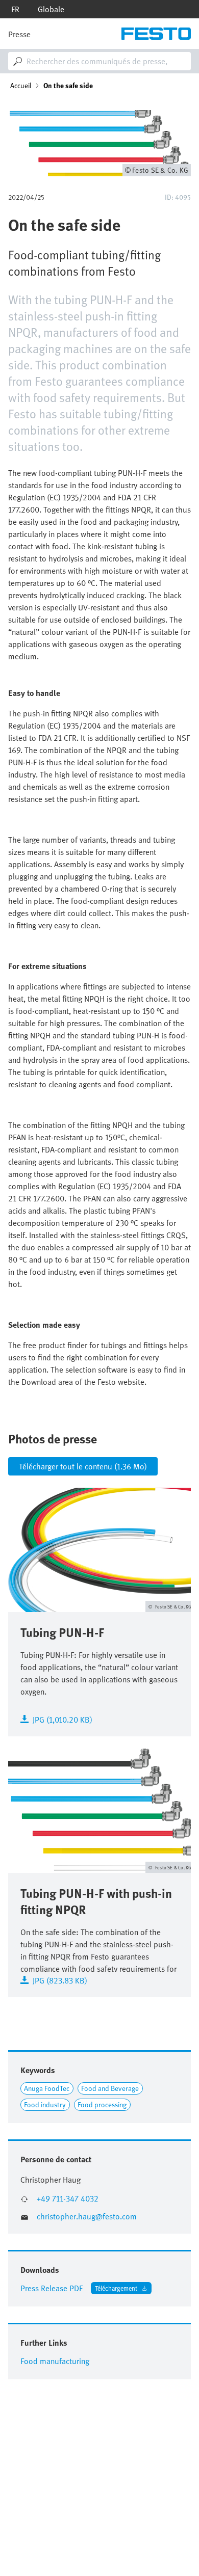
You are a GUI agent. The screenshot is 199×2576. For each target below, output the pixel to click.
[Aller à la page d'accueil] (156, 34)
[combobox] (99, 61)
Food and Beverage (110, 2088)
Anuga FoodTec (47, 2088)
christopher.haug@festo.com (87, 2217)
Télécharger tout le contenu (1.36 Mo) (83, 1466)
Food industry (45, 2104)
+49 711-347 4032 (68, 2199)
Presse (19, 34)
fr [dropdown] (15, 9)
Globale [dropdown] (51, 9)
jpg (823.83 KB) (60, 1980)
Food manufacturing (55, 2361)
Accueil (21, 86)
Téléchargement (116, 2288)
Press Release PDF (52, 2288)
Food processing (102, 2104)
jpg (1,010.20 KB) (63, 1719)
